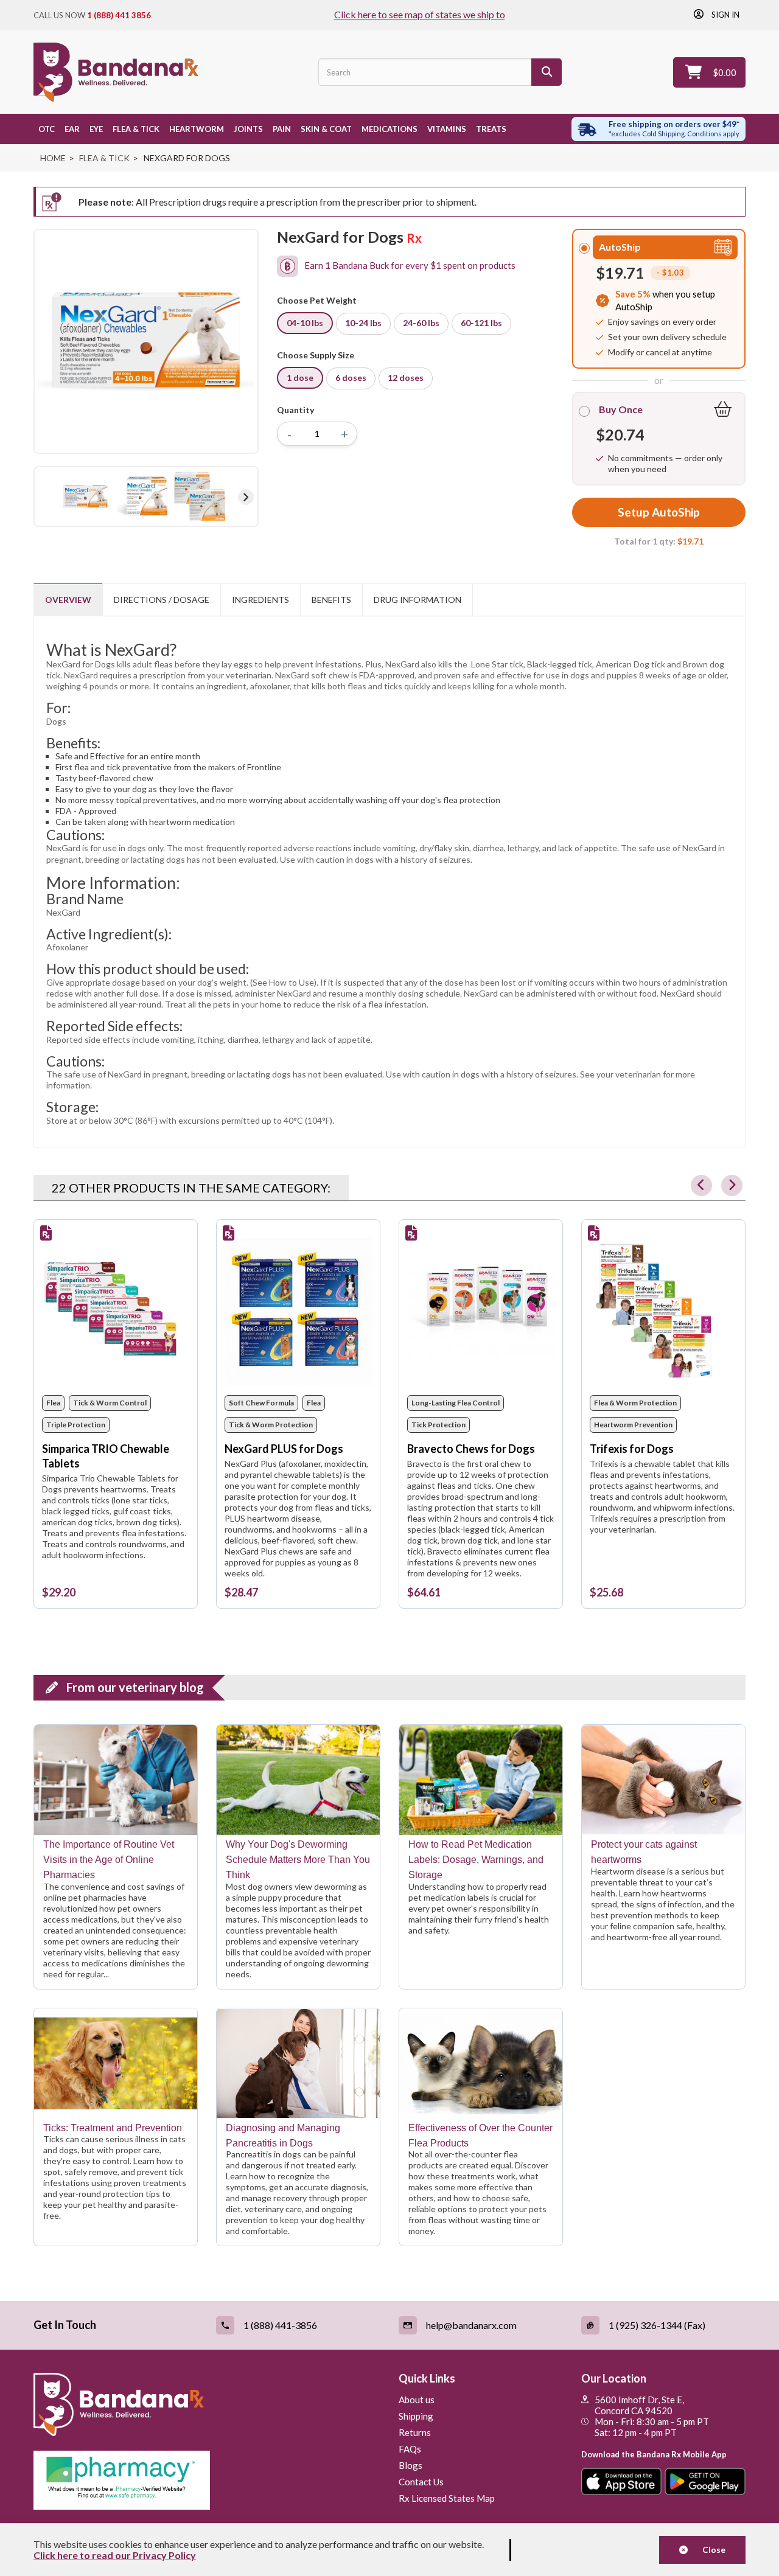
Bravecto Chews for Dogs (471, 1449)
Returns (415, 2432)
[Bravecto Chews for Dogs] (481, 1312)
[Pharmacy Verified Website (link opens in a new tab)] (207, 2480)
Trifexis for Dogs (632, 1449)
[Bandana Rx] (116, 72)
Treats (491, 129)
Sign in (725, 14)
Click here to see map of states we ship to (420, 14)
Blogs (410, 2465)
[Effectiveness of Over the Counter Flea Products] (481, 2063)
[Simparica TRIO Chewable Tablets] (116, 1312)
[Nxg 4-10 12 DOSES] (200, 496)
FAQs (410, 2449)
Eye (96, 129)
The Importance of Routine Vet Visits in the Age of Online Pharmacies (109, 1860)
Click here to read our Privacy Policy (115, 2555)
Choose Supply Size (317, 355)
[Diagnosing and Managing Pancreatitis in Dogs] (298, 2063)
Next (246, 497)
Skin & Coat (326, 129)
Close (710, 2550)
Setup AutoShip (659, 512)
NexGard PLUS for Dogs (284, 1449)
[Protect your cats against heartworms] (663, 1780)
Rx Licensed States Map (447, 2498)
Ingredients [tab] (260, 600)
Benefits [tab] (331, 600)
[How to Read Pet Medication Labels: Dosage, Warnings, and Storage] (481, 1780)
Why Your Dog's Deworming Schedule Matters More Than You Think (298, 1860)
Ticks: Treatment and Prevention (113, 2128)
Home (53, 158)
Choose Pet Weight (319, 300)
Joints (248, 129)
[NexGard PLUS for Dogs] (299, 1312)
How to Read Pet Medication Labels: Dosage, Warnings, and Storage (476, 1860)
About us (417, 2400)
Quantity (295, 410)
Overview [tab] (68, 600)
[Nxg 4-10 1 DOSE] (85, 496)
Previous (46, 497)
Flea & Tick (136, 129)
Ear (72, 129)
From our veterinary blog (135, 1687)
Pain (282, 129)
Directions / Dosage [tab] (162, 600)
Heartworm (197, 129)
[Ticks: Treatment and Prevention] (116, 2063)
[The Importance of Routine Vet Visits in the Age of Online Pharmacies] (116, 1780)
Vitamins (447, 129)
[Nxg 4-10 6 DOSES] (142, 496)
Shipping (416, 2416)
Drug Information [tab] (417, 600)
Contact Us (421, 2482)
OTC (47, 129)
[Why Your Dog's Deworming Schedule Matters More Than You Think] (298, 1780)
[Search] (547, 72)
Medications (389, 129)
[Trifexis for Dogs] (664, 1312)
